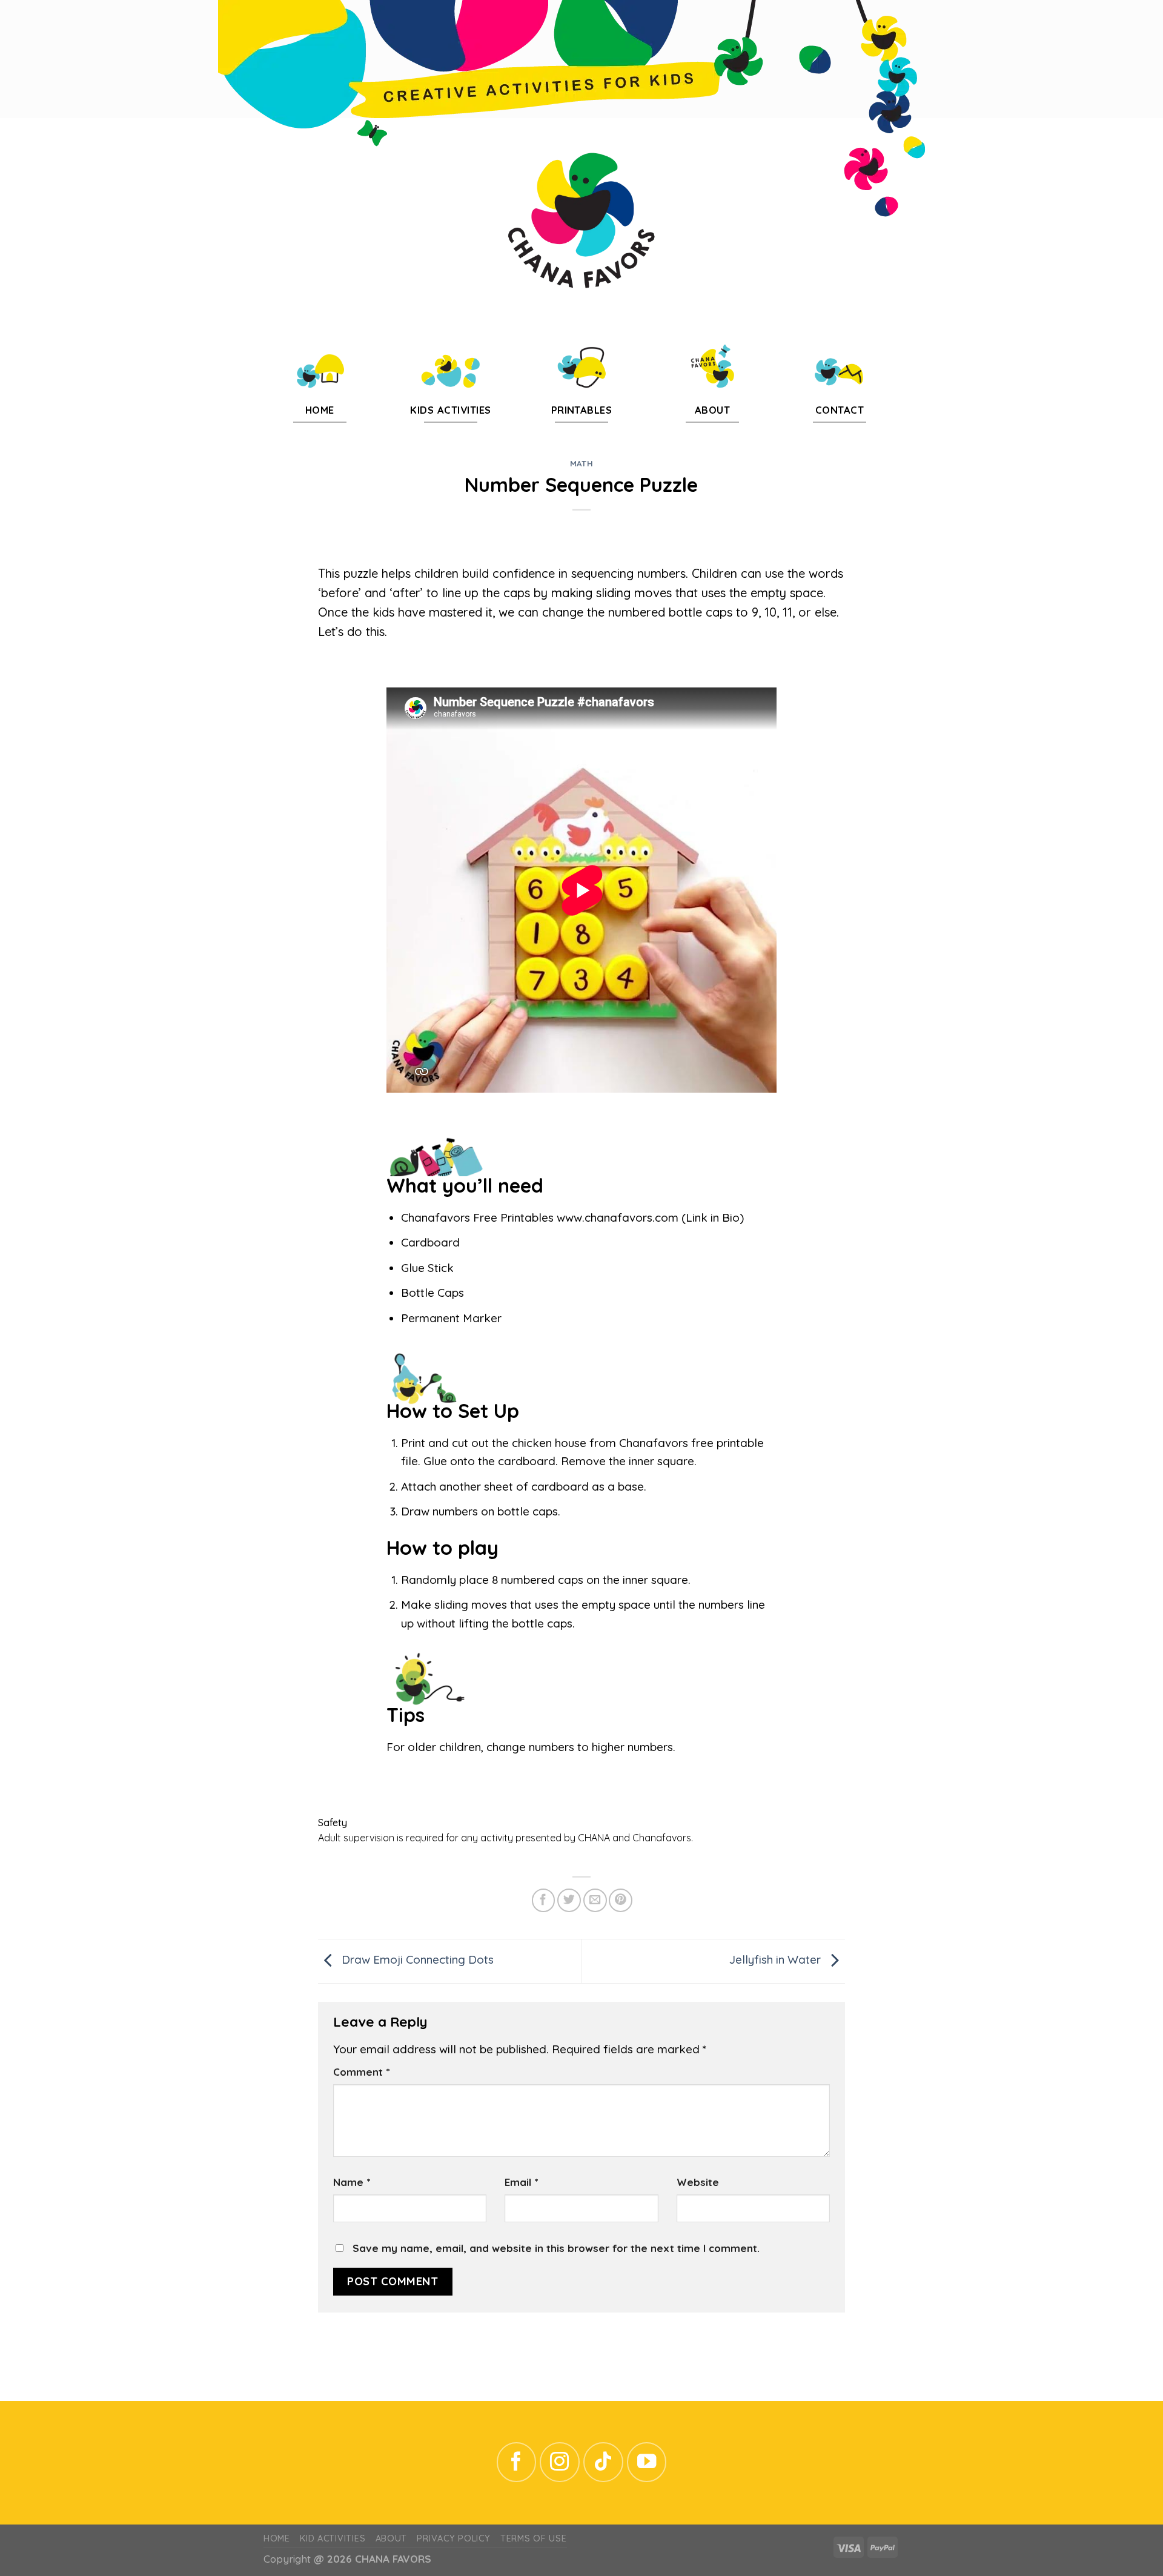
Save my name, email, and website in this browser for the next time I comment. (556, 2248)
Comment (361, 2072)
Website (698, 2182)
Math (582, 463)
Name (352, 2182)
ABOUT (392, 2538)
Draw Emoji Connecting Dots (416, 1960)
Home (277, 2538)
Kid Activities (333, 2538)
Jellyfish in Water (777, 1960)
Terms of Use (534, 2538)
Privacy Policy (453, 2538)
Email (521, 2182)
